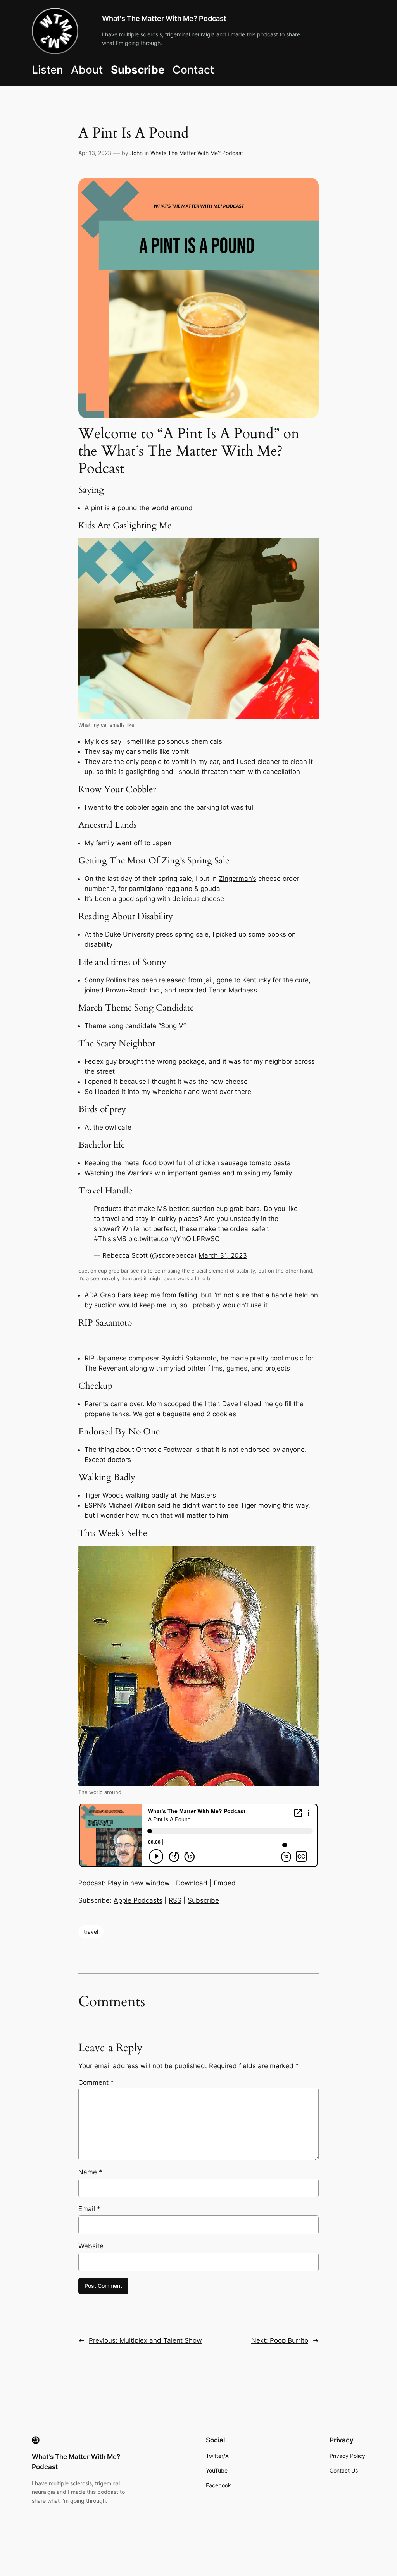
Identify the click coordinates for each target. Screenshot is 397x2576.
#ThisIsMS (110, 1239)
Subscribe (203, 1900)
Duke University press (139, 934)
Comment (96, 2082)
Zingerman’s (237, 879)
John (136, 153)
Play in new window (139, 1883)
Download (192, 1883)
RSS (175, 1900)
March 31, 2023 (223, 1255)
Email (89, 2209)
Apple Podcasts (138, 1900)
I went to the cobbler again (126, 807)
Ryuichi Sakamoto (189, 1358)
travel (91, 1932)
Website (91, 2246)
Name (90, 2172)
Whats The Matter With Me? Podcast (197, 153)
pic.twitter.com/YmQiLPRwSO (174, 1239)
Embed (225, 1883)
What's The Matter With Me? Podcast (164, 18)
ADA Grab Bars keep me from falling (141, 1295)
